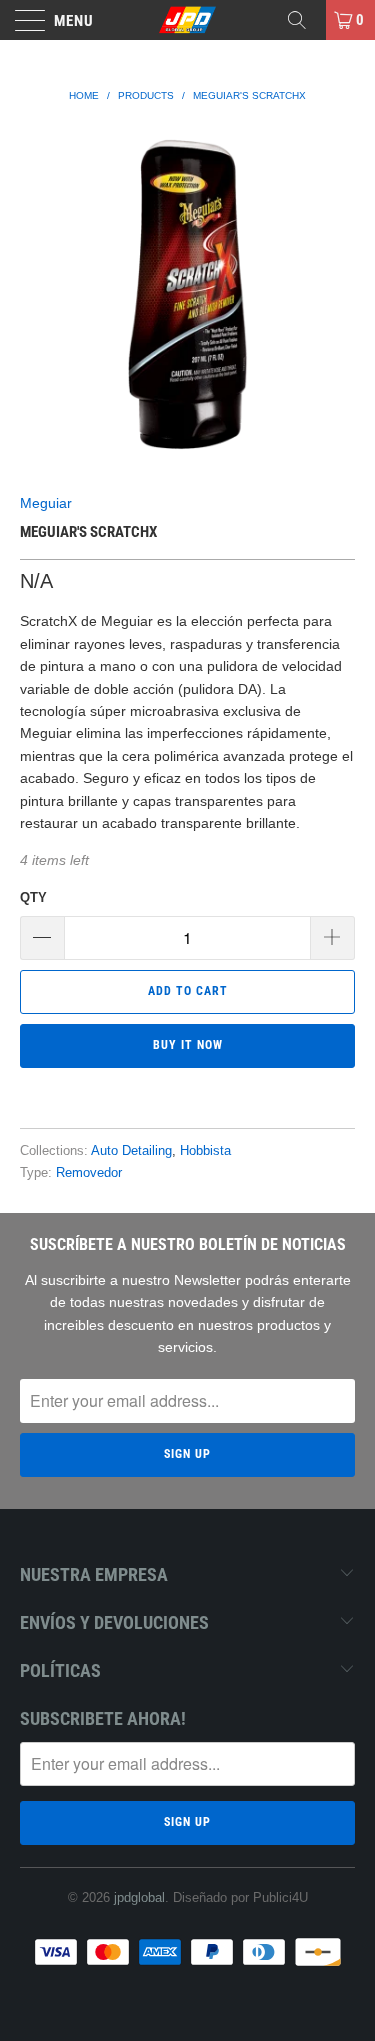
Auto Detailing (131, 1151)
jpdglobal (139, 1897)
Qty (33, 897)
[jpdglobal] (188, 20)
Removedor (89, 1173)
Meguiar (46, 503)
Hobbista (205, 1151)
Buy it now (188, 1045)
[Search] (304, 20)
